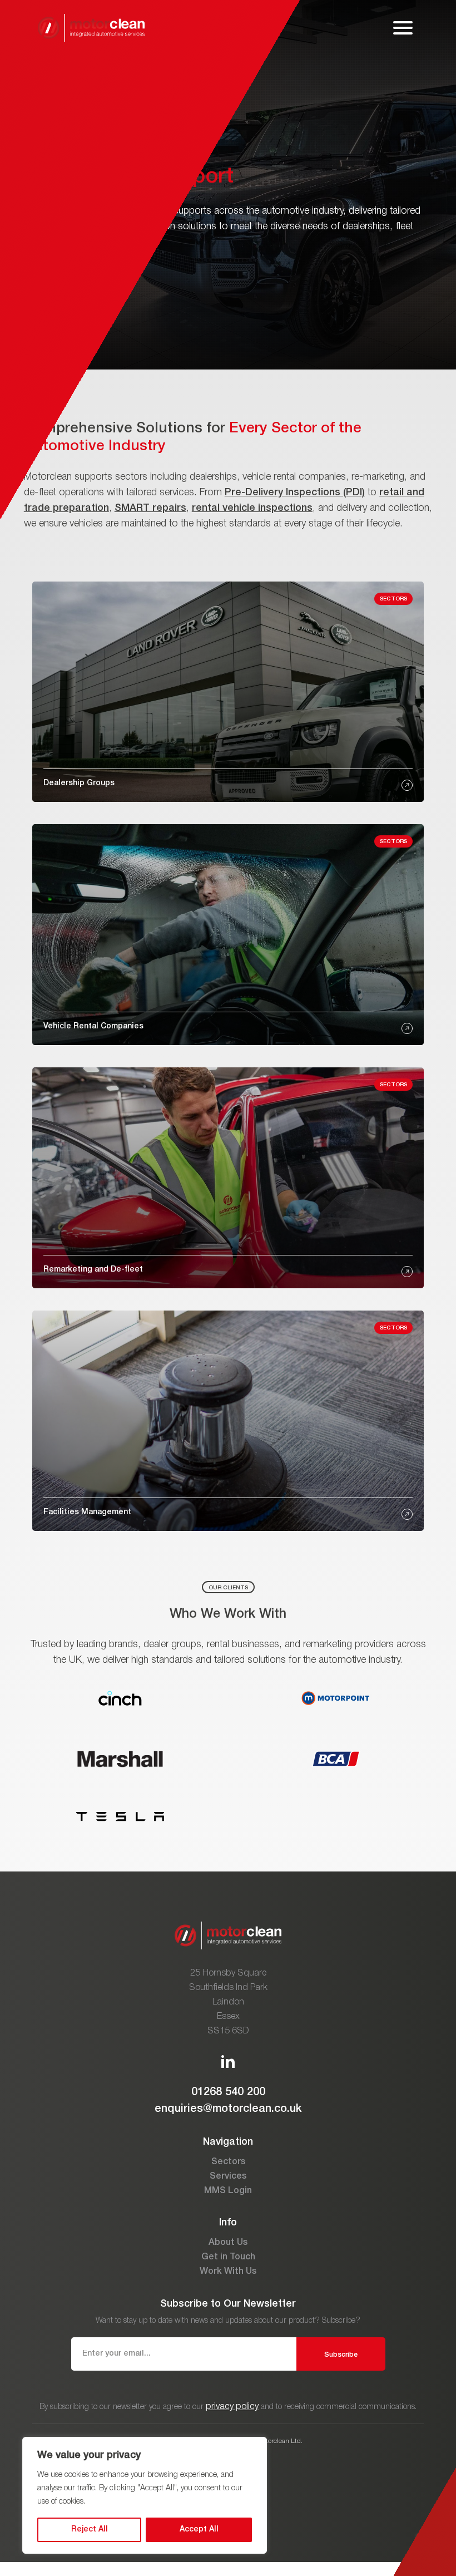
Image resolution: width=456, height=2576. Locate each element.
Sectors (228, 2162)
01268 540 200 (228, 2092)
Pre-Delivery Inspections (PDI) (295, 492)
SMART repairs (150, 508)
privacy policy (232, 2407)
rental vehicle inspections (252, 508)
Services (228, 2176)
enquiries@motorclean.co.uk (228, 2109)
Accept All (199, 2530)
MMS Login (228, 2191)
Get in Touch (228, 2257)
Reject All (90, 2530)
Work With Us (228, 2272)
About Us (228, 2243)
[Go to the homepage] (91, 28)
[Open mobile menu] (403, 28)
